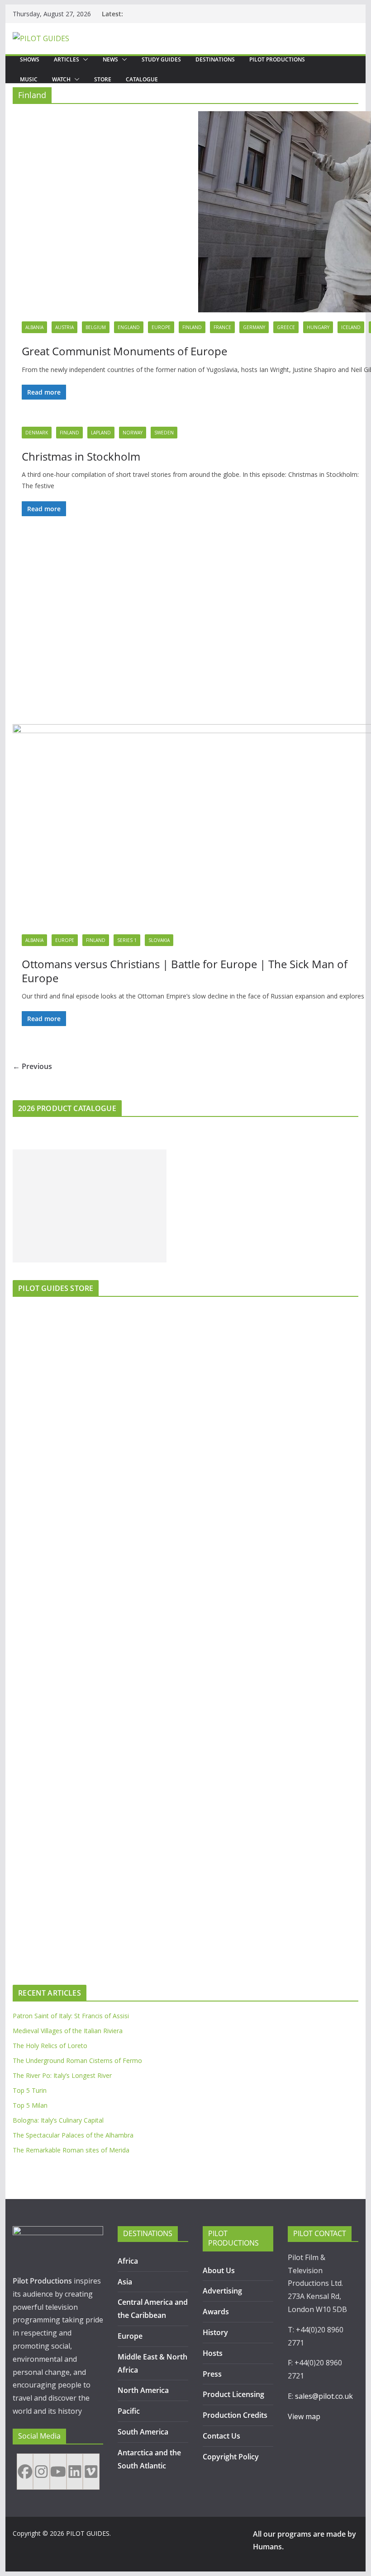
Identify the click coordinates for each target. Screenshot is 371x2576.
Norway (133, 433)
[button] (84, 60)
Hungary (318, 327)
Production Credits (235, 2415)
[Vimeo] (91, 2472)
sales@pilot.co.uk (324, 2396)
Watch (61, 79)
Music (29, 79)
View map (304, 2416)
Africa (128, 2261)
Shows (30, 59)
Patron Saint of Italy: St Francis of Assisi (71, 2016)
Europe (161, 327)
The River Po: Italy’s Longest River (62, 2075)
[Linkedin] (75, 2472)
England (129, 327)
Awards (216, 2312)
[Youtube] (58, 2472)
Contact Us (221, 2436)
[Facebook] (25, 2472)
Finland (192, 327)
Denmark (37, 433)
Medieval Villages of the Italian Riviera (68, 2031)
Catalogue (142, 79)
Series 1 (127, 940)
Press (212, 2374)
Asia (125, 2282)
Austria (64, 327)
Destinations (215, 59)
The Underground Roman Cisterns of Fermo (77, 2060)
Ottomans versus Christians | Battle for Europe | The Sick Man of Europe (185, 971)
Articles (67, 59)
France (222, 327)
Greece (286, 327)
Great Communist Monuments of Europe (124, 351)
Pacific (129, 2411)
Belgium (96, 327)
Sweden (164, 433)
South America (143, 2432)
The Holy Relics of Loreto (50, 2046)
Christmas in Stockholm (81, 456)
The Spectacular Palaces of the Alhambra (73, 2135)
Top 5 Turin (30, 2090)
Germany (254, 327)
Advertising (222, 2291)
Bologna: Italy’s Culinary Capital (58, 2120)
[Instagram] (41, 2472)
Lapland (101, 433)
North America (143, 2390)
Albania (34, 327)
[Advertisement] (90, 1206)
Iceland (351, 327)
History (215, 2332)
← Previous (32, 1066)
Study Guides (161, 59)
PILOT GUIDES (88, 2533)
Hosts (213, 2353)
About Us (219, 2270)
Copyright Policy (231, 2457)
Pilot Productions (277, 59)
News (110, 59)
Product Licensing (233, 2394)
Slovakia (159, 940)
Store (103, 79)
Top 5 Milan (30, 2105)
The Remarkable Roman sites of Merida (71, 2150)
